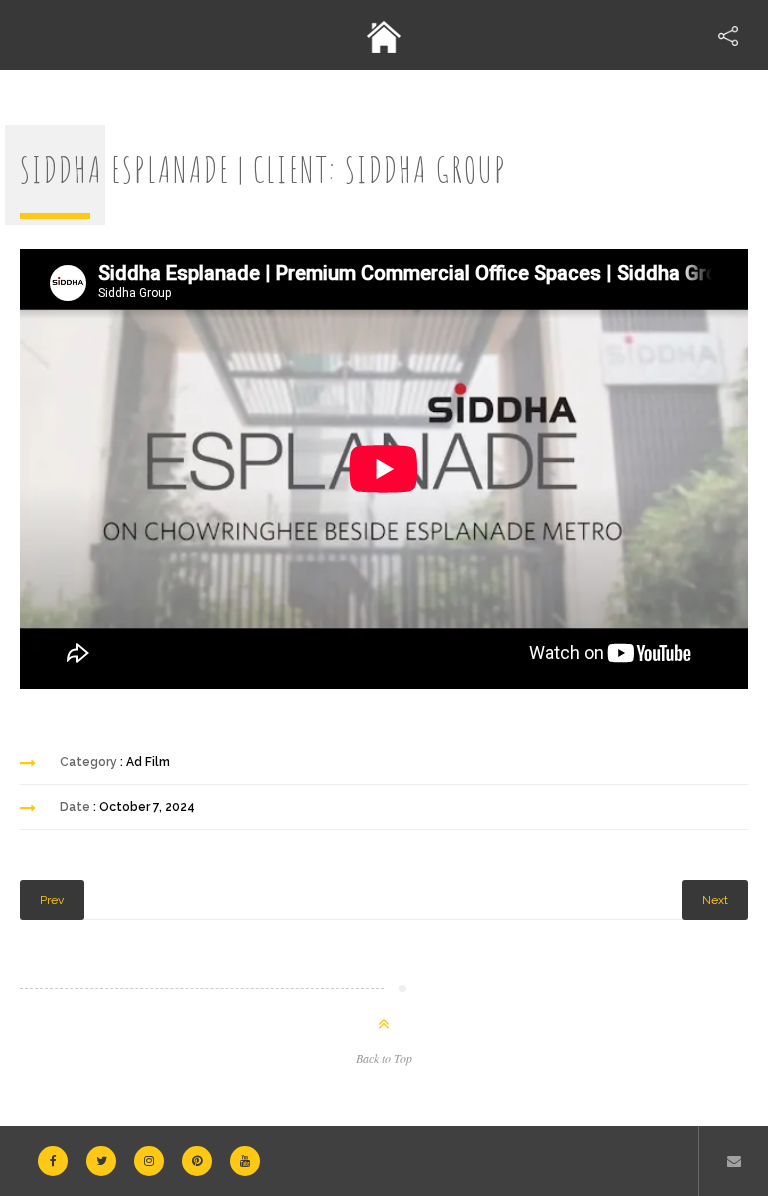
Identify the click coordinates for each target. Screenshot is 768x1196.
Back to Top (384, 1058)
